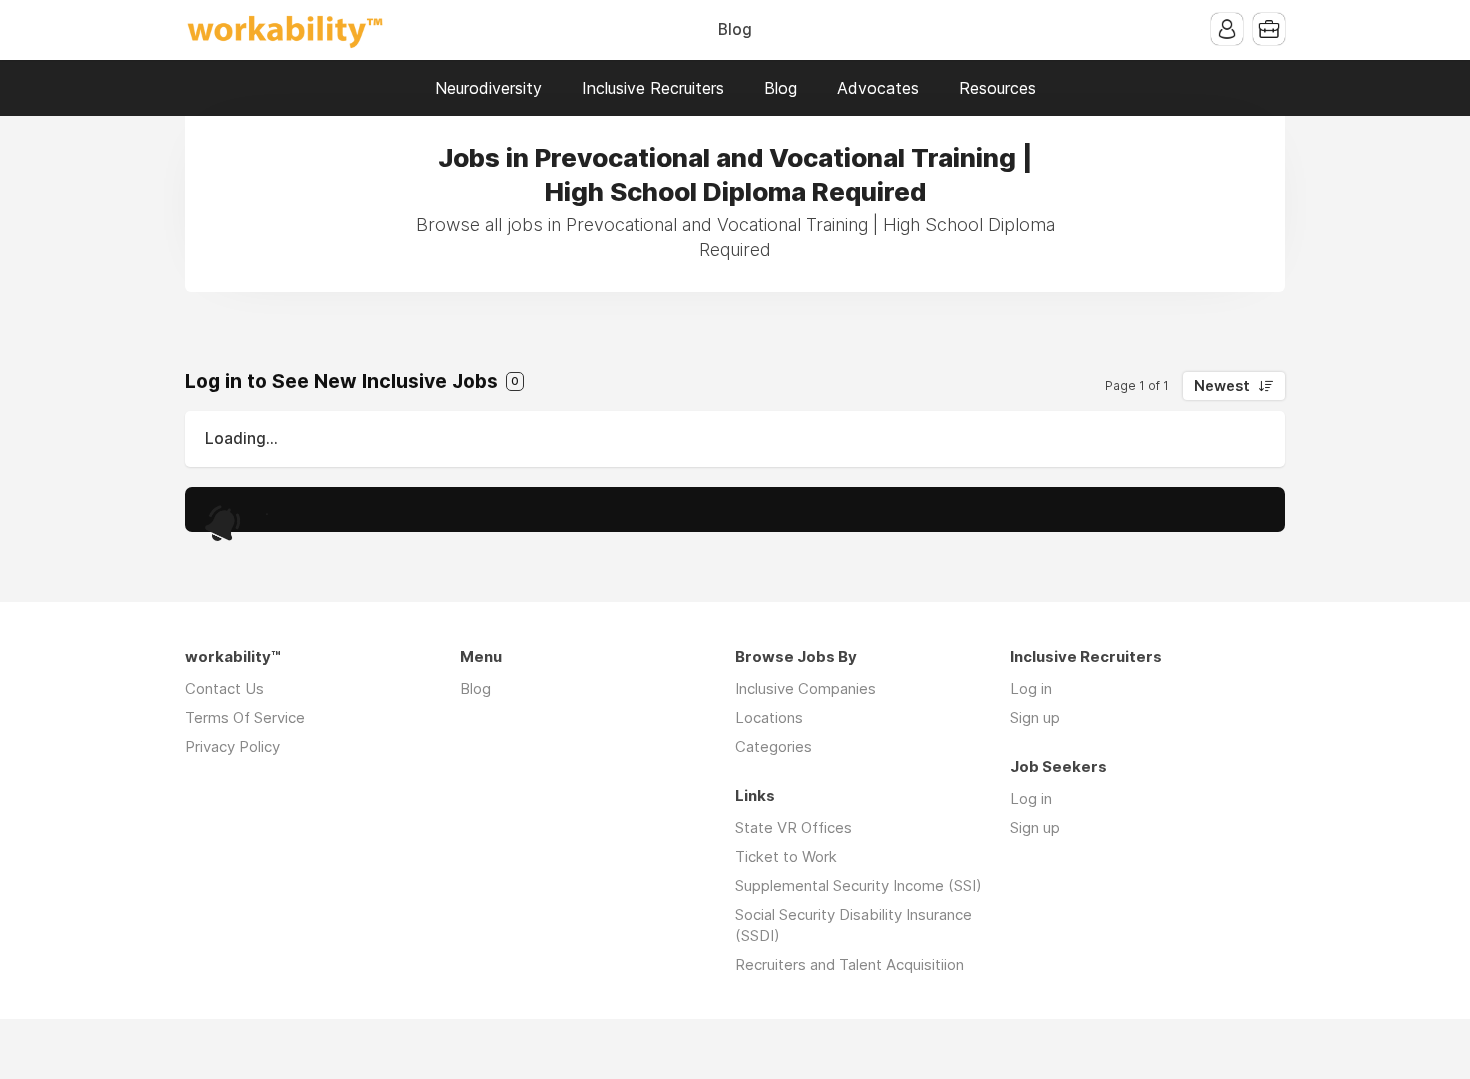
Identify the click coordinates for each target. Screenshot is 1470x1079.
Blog (735, 29)
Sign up (1035, 717)
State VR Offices (793, 827)
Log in (1031, 688)
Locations (769, 717)
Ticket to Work (786, 856)
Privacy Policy (232, 746)
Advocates (878, 88)
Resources (997, 88)
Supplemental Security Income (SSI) (858, 885)
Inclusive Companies (805, 688)
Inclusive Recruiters (653, 88)
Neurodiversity (488, 88)
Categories (773, 746)
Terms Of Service (245, 717)
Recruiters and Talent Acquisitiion (849, 964)
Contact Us (224, 688)
